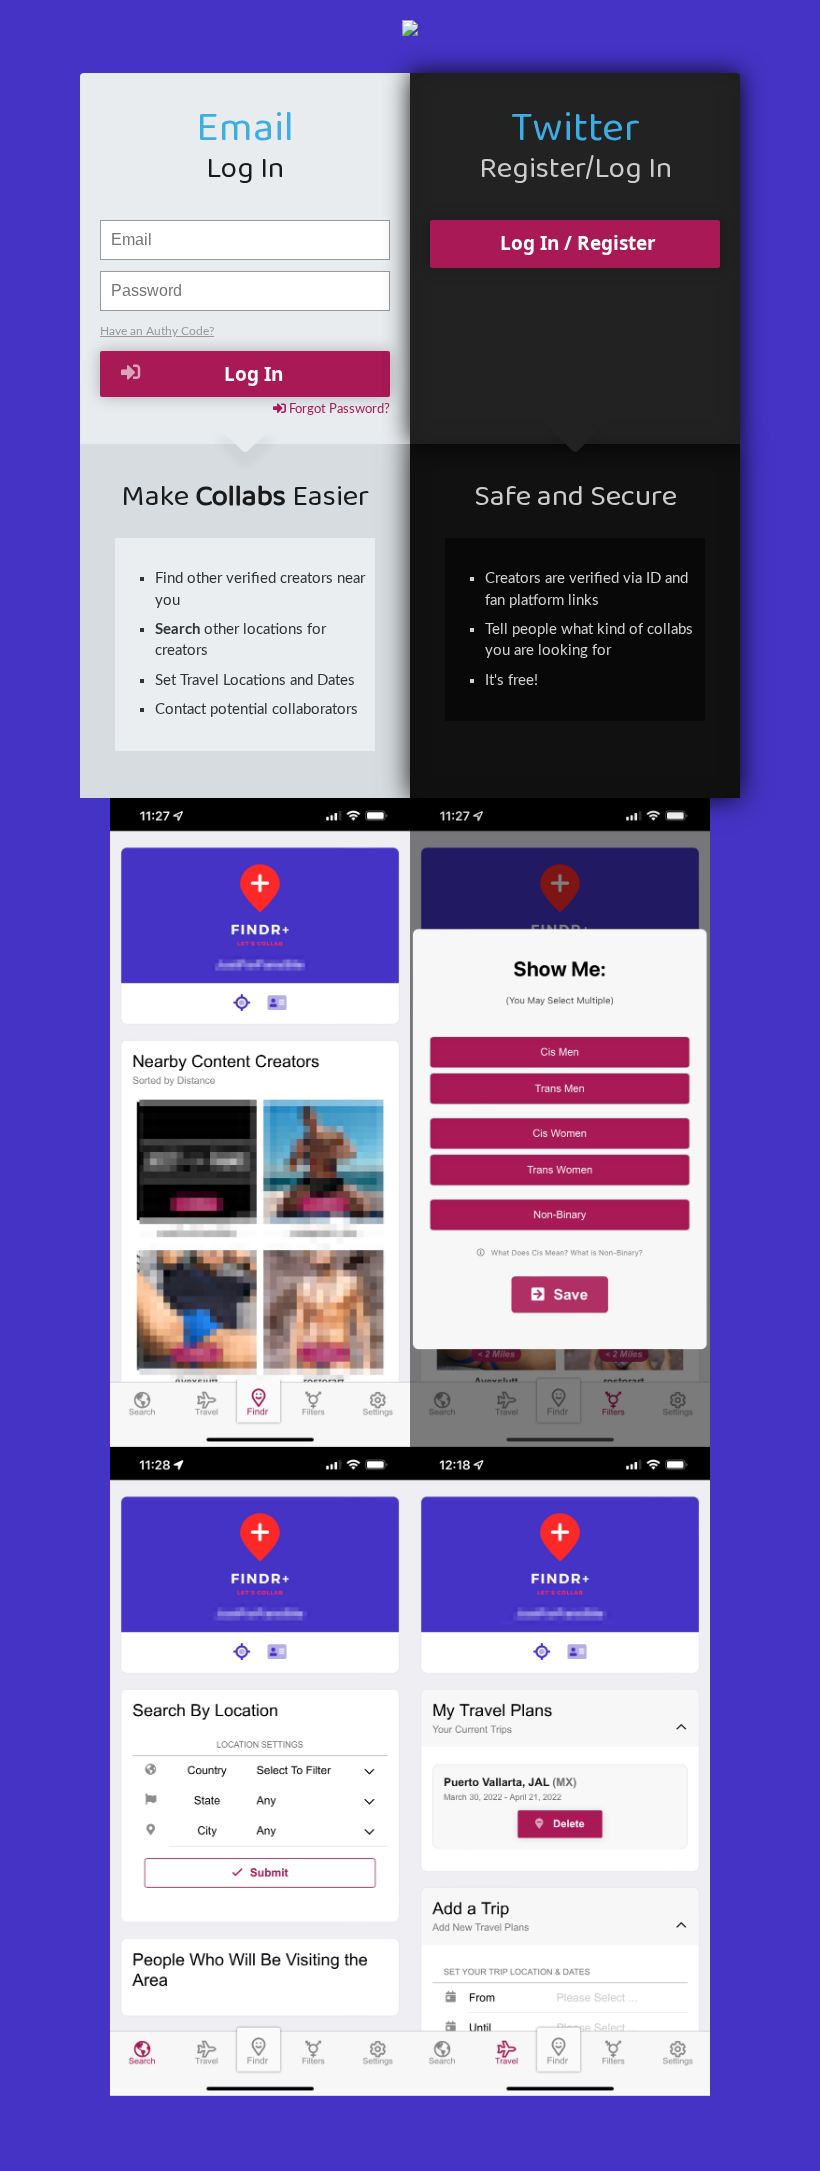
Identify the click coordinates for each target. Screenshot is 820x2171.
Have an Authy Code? (157, 331)
